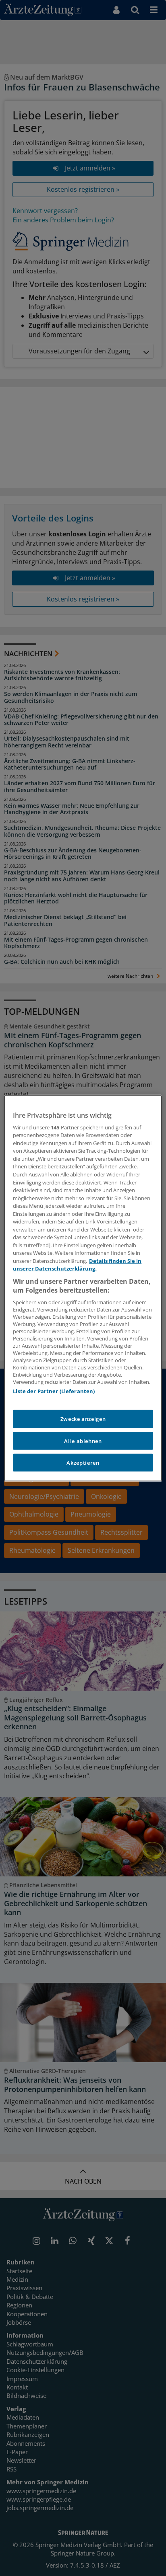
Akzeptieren (83, 1463)
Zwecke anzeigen (83, 1419)
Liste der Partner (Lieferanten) (54, 1391)
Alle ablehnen (83, 1441)
